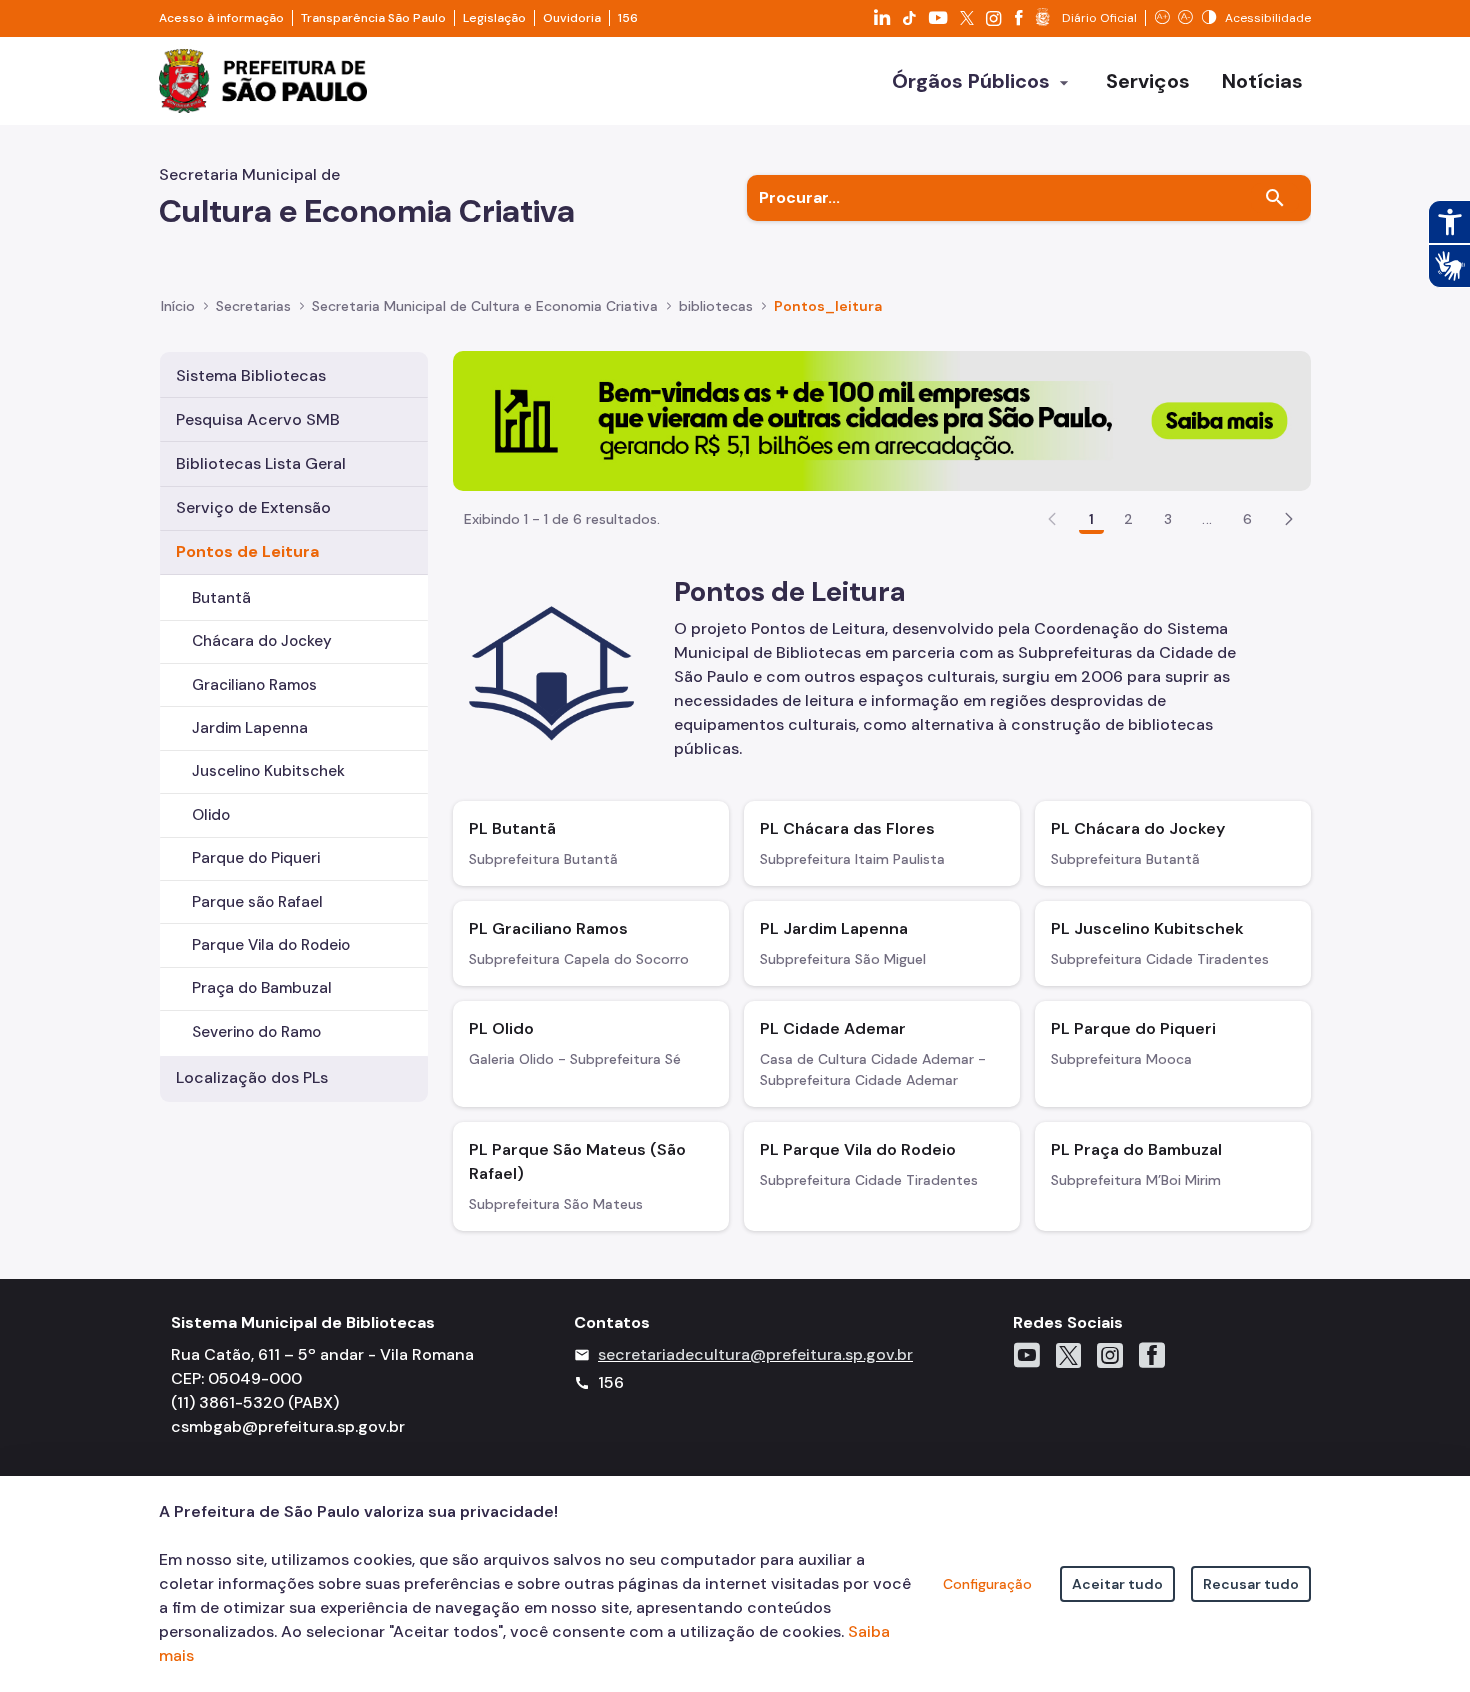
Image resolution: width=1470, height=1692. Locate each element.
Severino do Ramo (256, 1032)
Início (178, 306)
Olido (211, 815)
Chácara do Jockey (262, 641)
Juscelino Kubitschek (268, 771)
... (1207, 519)
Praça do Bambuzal (262, 988)
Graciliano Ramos (254, 685)
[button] (1289, 519)
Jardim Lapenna (250, 728)
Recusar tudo (1251, 1584)
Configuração (987, 1584)
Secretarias (253, 306)
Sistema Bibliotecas (251, 375)
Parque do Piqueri (256, 858)
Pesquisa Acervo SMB (258, 419)
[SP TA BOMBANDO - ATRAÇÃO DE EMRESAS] (882, 419)
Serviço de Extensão (253, 507)
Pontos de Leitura (247, 551)
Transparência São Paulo (373, 18)
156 (628, 18)
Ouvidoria (572, 18)
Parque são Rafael (257, 902)
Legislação (494, 18)
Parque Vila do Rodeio (271, 945)
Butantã (221, 598)
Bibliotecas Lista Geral (261, 463)
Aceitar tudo (1117, 1584)
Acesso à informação (221, 18)
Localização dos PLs (252, 1077)
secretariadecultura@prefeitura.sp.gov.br (755, 1354)
